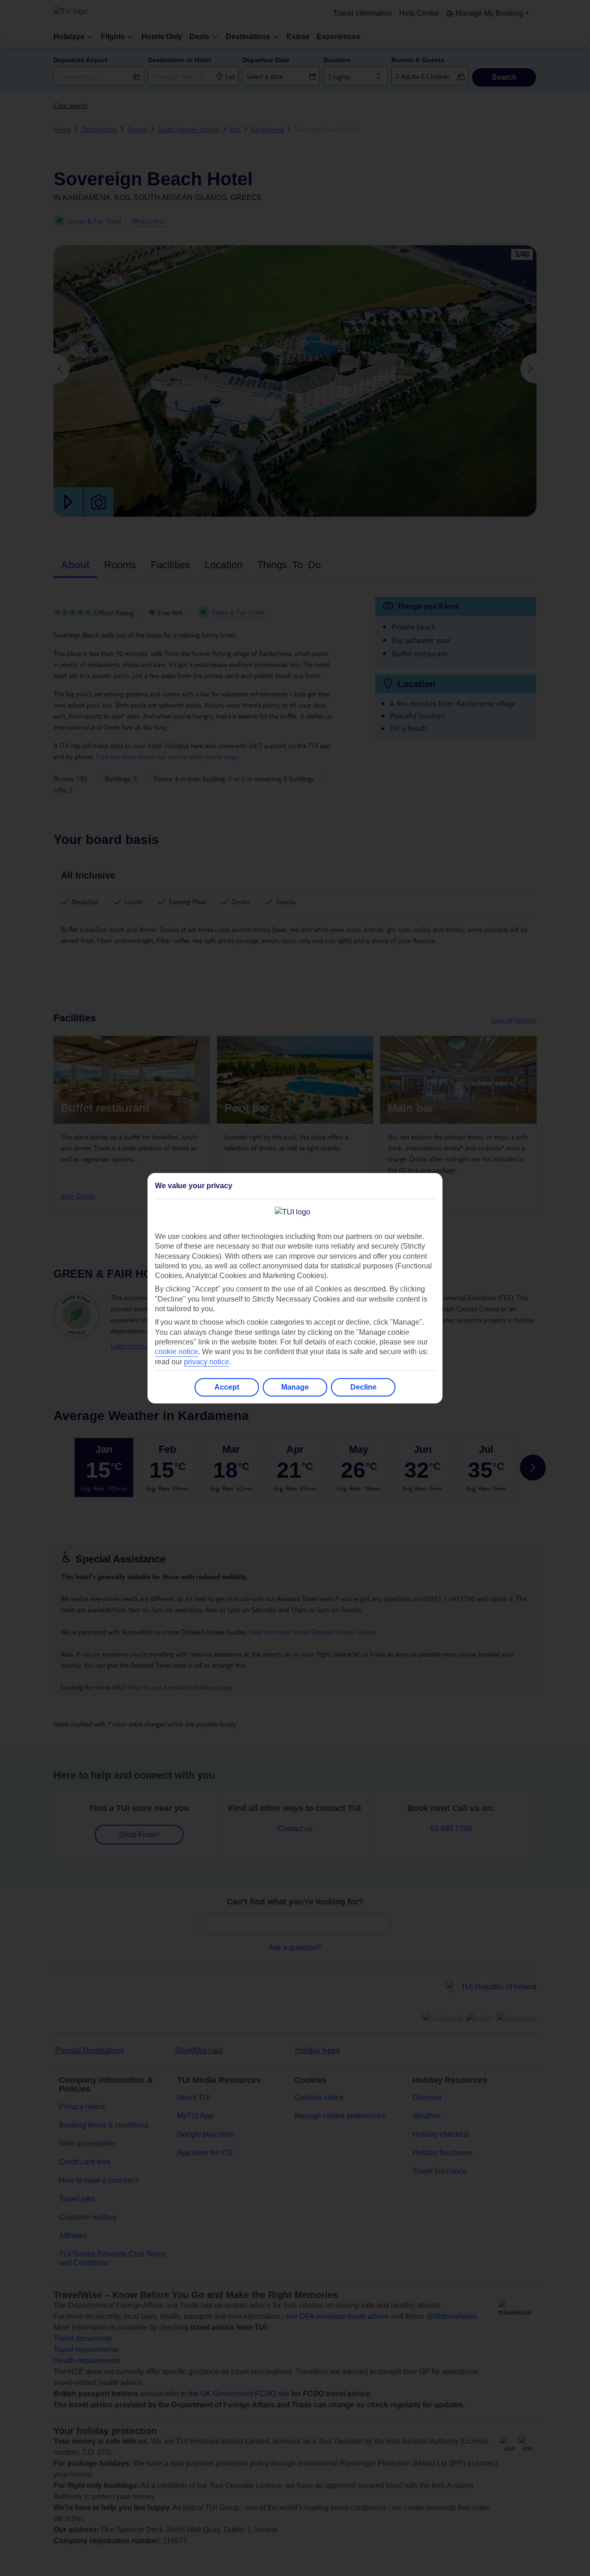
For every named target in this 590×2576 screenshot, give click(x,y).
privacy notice (206, 1362)
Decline (363, 1387)
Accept (227, 1387)
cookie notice (177, 1352)
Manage (295, 1387)
